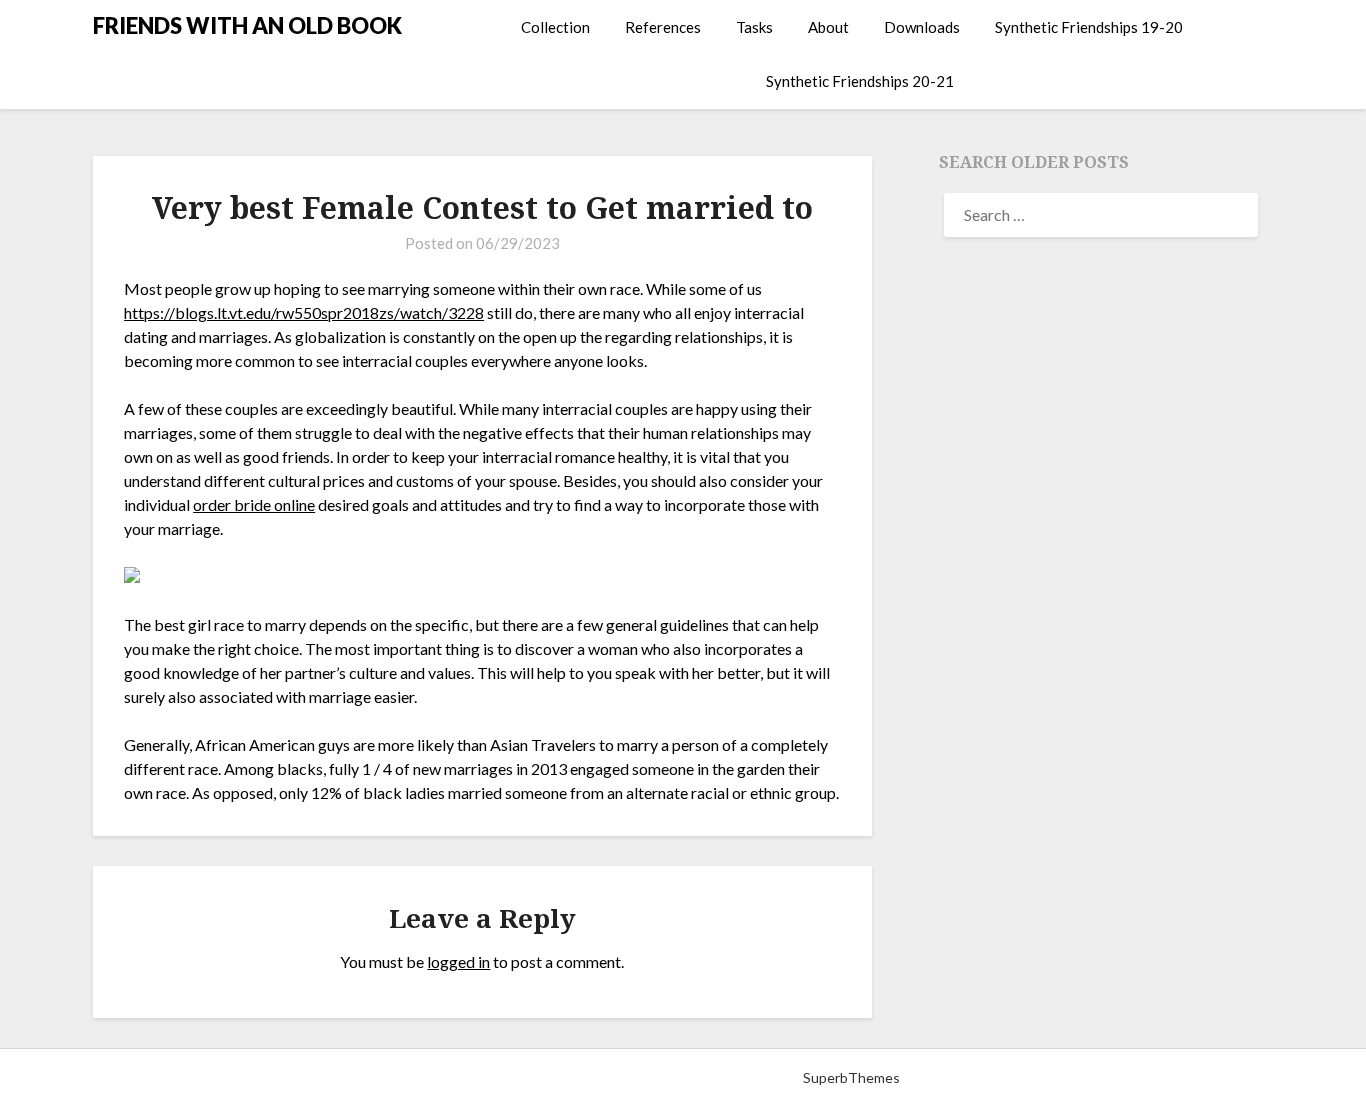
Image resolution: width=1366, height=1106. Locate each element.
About (828, 27)
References (663, 27)
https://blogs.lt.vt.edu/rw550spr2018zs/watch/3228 (304, 312)
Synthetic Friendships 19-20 (1089, 27)
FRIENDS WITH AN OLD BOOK (247, 25)
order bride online (254, 504)
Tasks (754, 27)
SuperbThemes (851, 1077)
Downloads (922, 27)
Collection (555, 27)
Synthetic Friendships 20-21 (860, 81)
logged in (458, 961)
